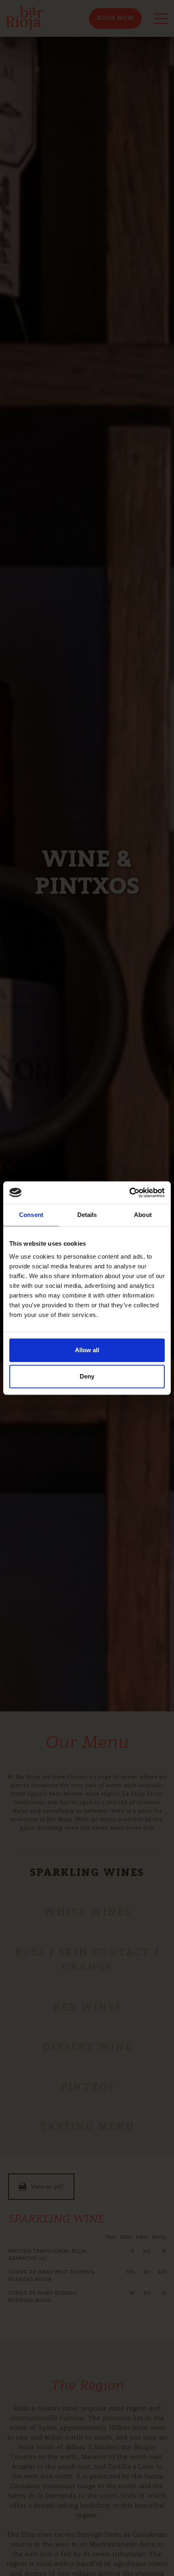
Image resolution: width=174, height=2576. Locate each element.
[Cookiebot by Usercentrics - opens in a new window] (129, 1193)
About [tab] (143, 1215)
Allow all (87, 1350)
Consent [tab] (31, 1215)
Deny (87, 1376)
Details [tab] (87, 1215)
